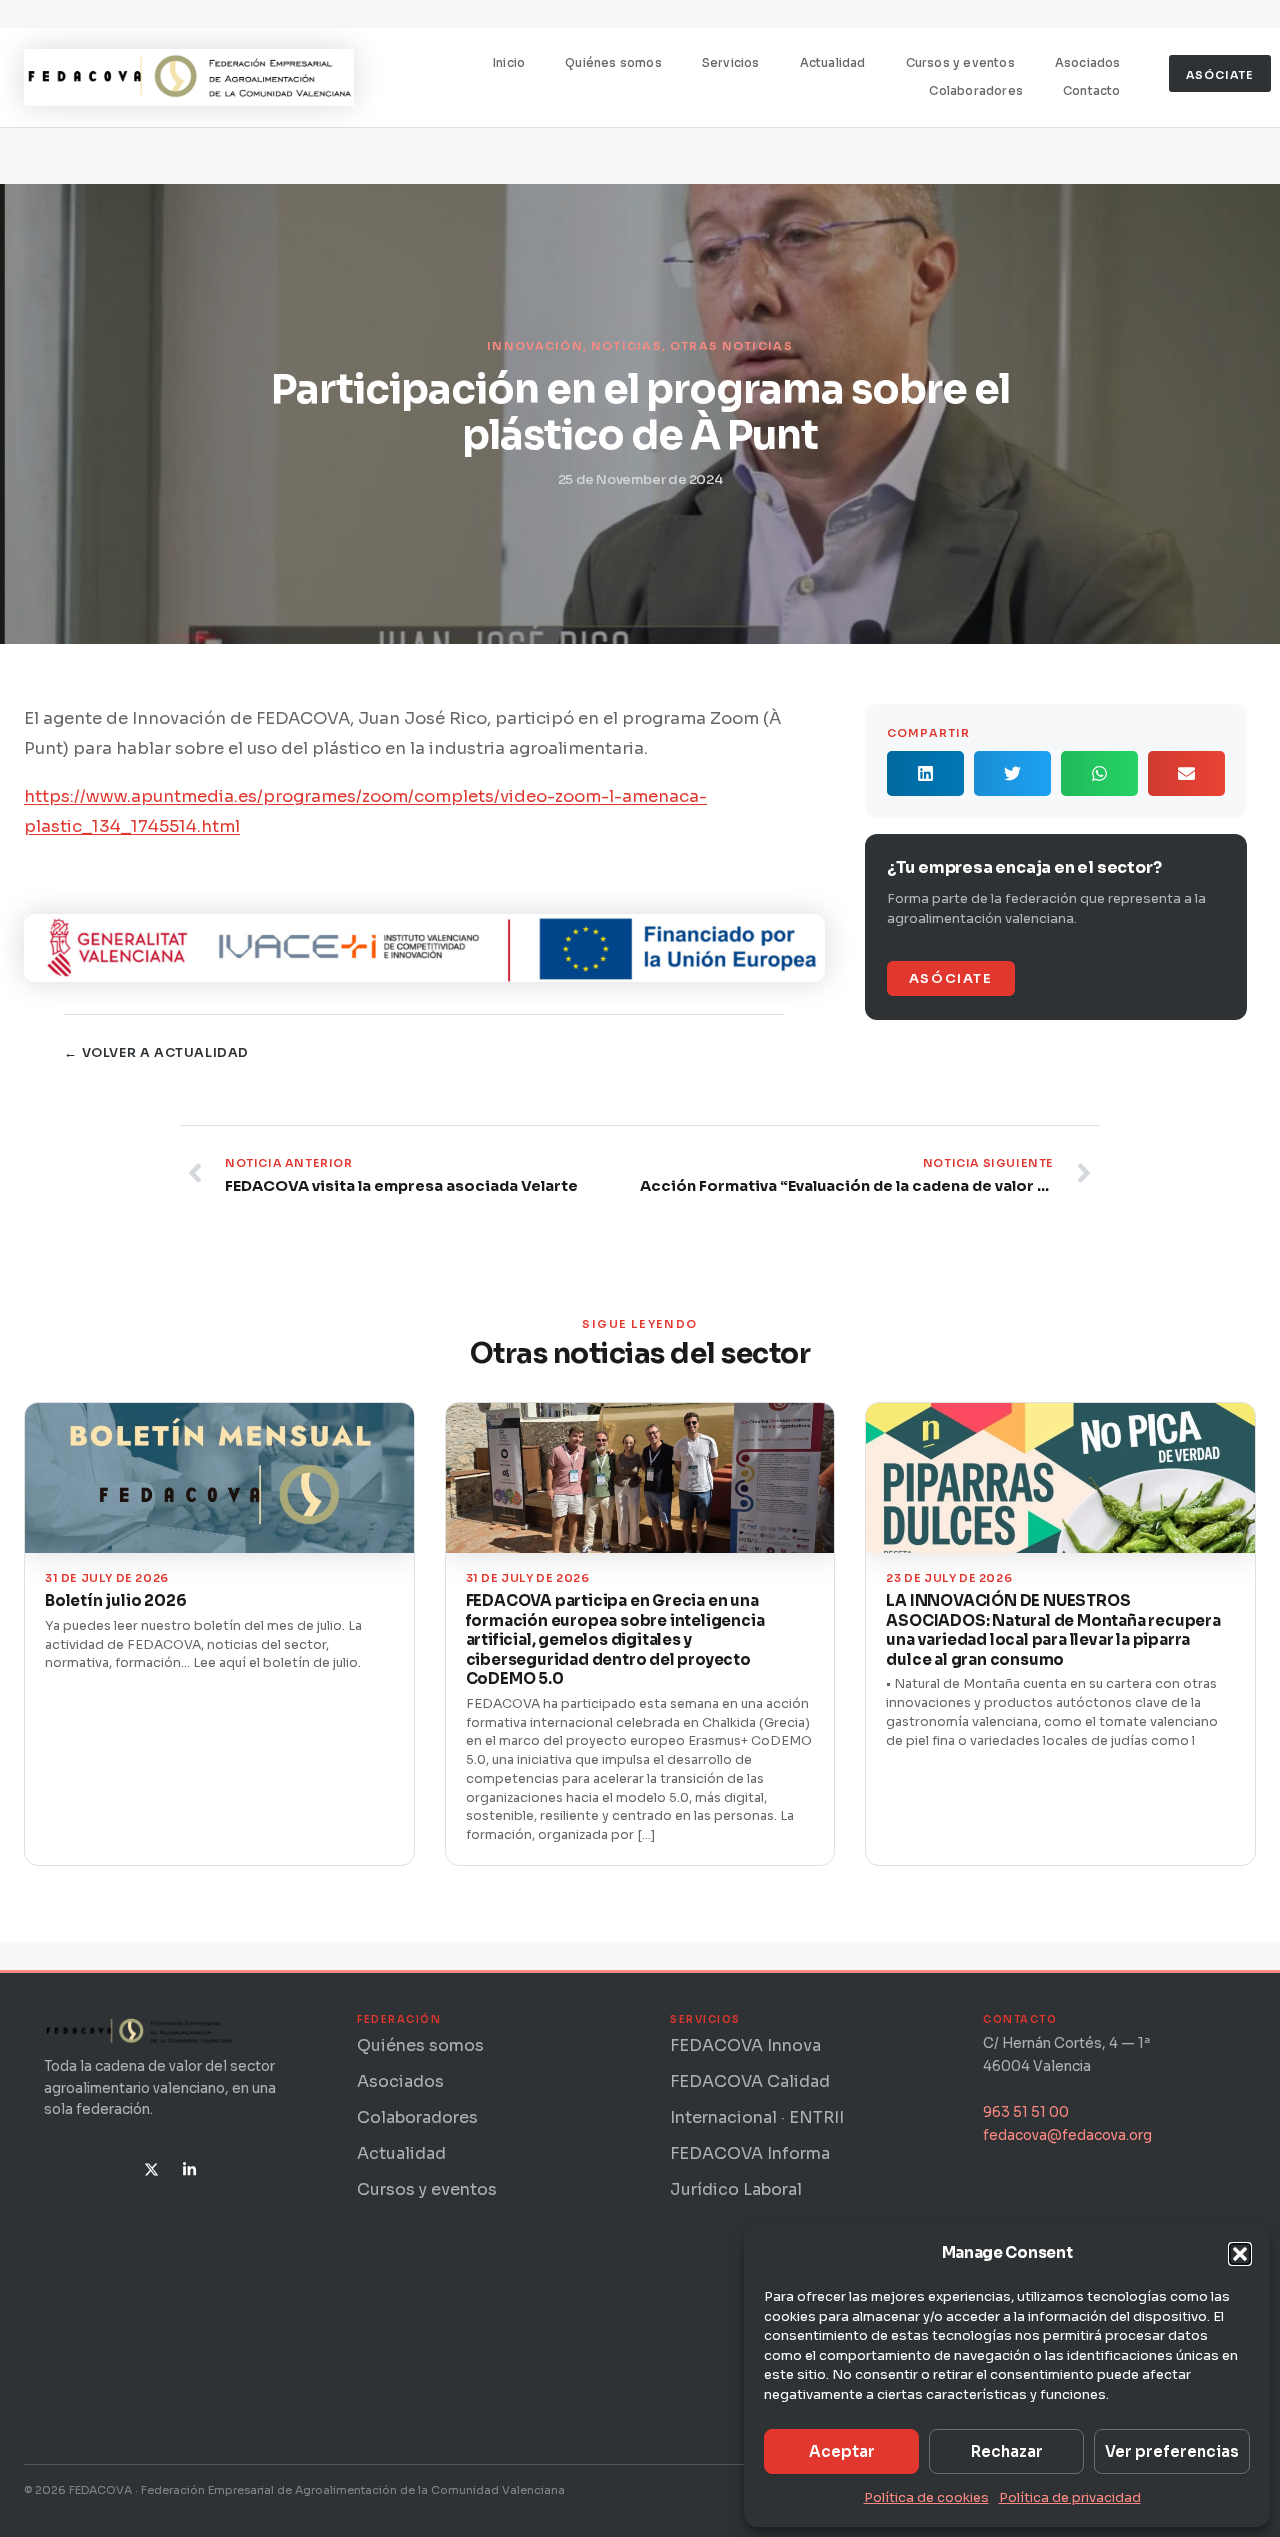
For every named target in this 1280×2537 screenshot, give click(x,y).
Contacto (1092, 91)
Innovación (535, 346)
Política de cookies (926, 2497)
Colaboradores (976, 91)
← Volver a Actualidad (156, 1053)
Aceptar (842, 2451)
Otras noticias (731, 346)
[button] (1240, 2254)
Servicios (731, 63)
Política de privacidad (1070, 2497)
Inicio (509, 63)
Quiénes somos (613, 63)
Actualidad (833, 63)
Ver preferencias (1172, 2451)
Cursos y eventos (960, 63)
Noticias (626, 346)
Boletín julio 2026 (115, 1600)
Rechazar (1007, 2451)
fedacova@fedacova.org (1067, 2135)
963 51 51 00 (1026, 2112)
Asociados (1088, 63)
